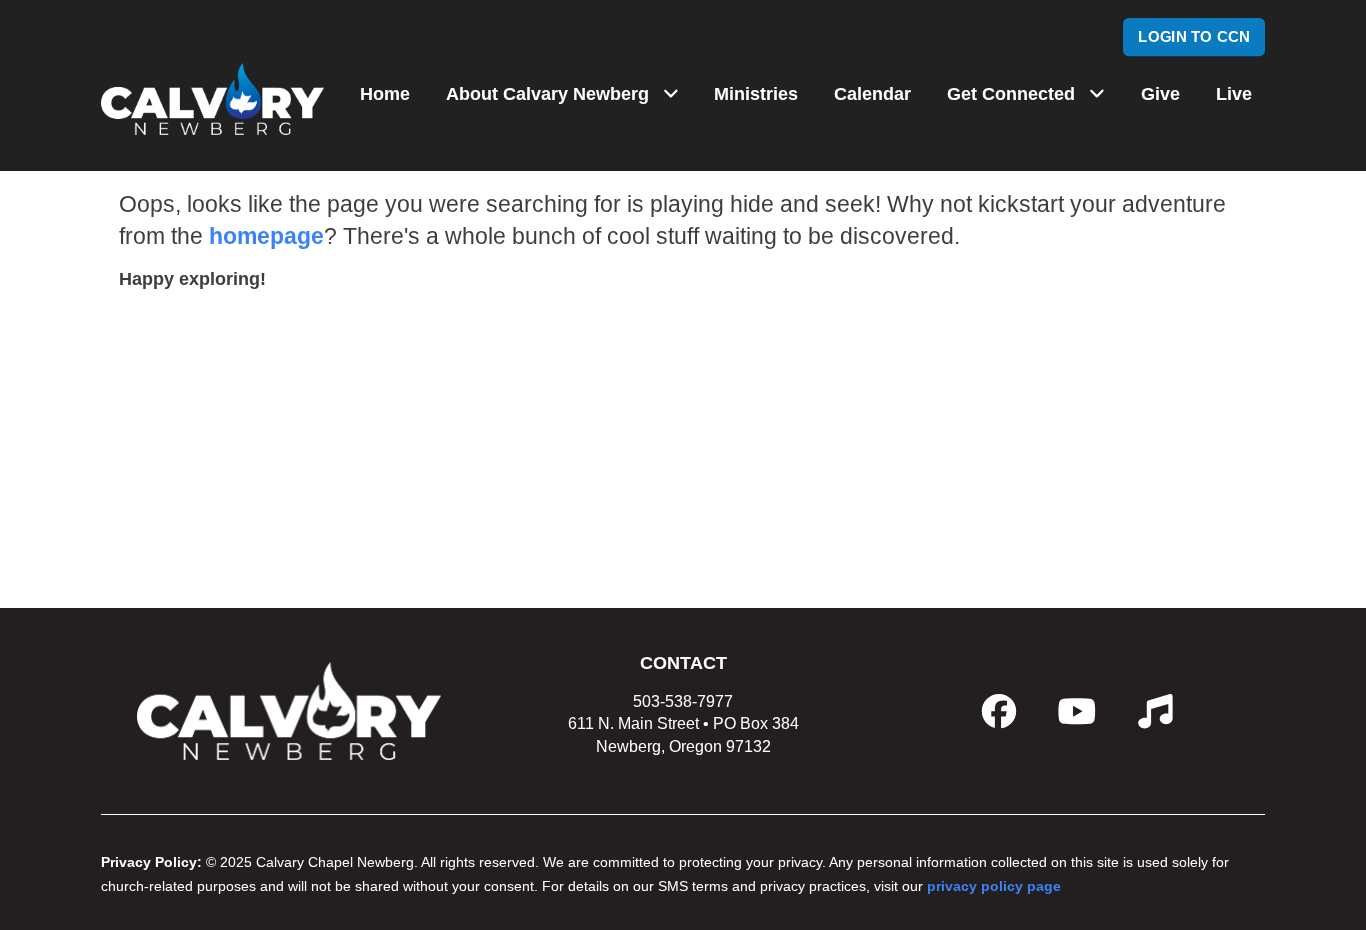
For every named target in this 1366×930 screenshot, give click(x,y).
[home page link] (212, 99)
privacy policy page (994, 886)
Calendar (872, 94)
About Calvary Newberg (547, 94)
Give (1160, 94)
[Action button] (999, 711)
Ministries (756, 94)
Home (385, 94)
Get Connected (1011, 94)
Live (1234, 94)
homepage (266, 236)
